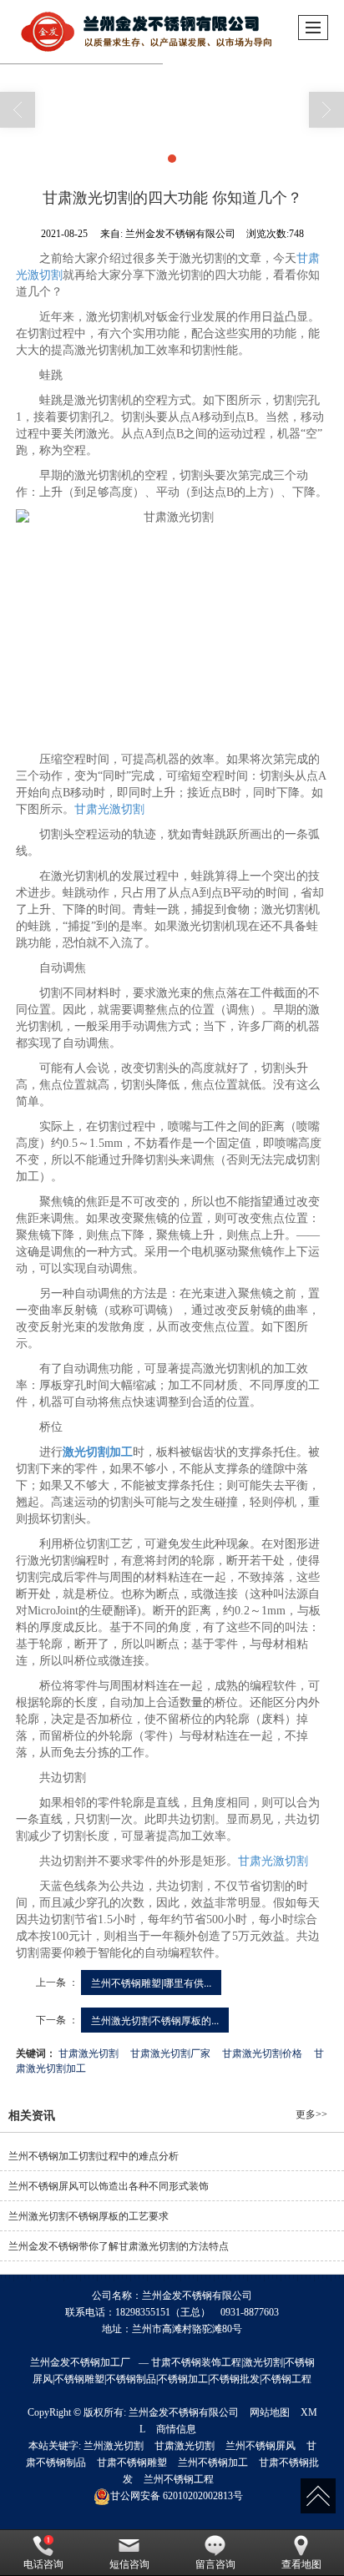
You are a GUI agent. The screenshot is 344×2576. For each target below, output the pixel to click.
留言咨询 (215, 2564)
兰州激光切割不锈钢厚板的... (155, 2020)
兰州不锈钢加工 (213, 2462)
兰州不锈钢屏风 (261, 2446)
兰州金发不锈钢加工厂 (80, 2362)
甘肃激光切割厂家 (170, 2052)
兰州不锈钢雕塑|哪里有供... (151, 1982)
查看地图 (301, 2564)
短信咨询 (129, 2564)
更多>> (311, 2114)
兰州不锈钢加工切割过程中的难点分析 (94, 2156)
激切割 (45, 275)
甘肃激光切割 (89, 2052)
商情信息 (176, 2429)
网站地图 (270, 2412)
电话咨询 (43, 2564)
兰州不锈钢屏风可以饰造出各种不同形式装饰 (109, 2186)
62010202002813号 (177, 2496)
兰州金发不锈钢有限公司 (184, 2412)
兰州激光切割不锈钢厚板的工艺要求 (89, 2216)
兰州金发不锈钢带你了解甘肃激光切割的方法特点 (119, 2246)
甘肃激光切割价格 (262, 2052)
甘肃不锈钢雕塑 (132, 2462)
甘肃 (308, 258)
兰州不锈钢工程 (179, 2479)
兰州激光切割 (114, 2446)
